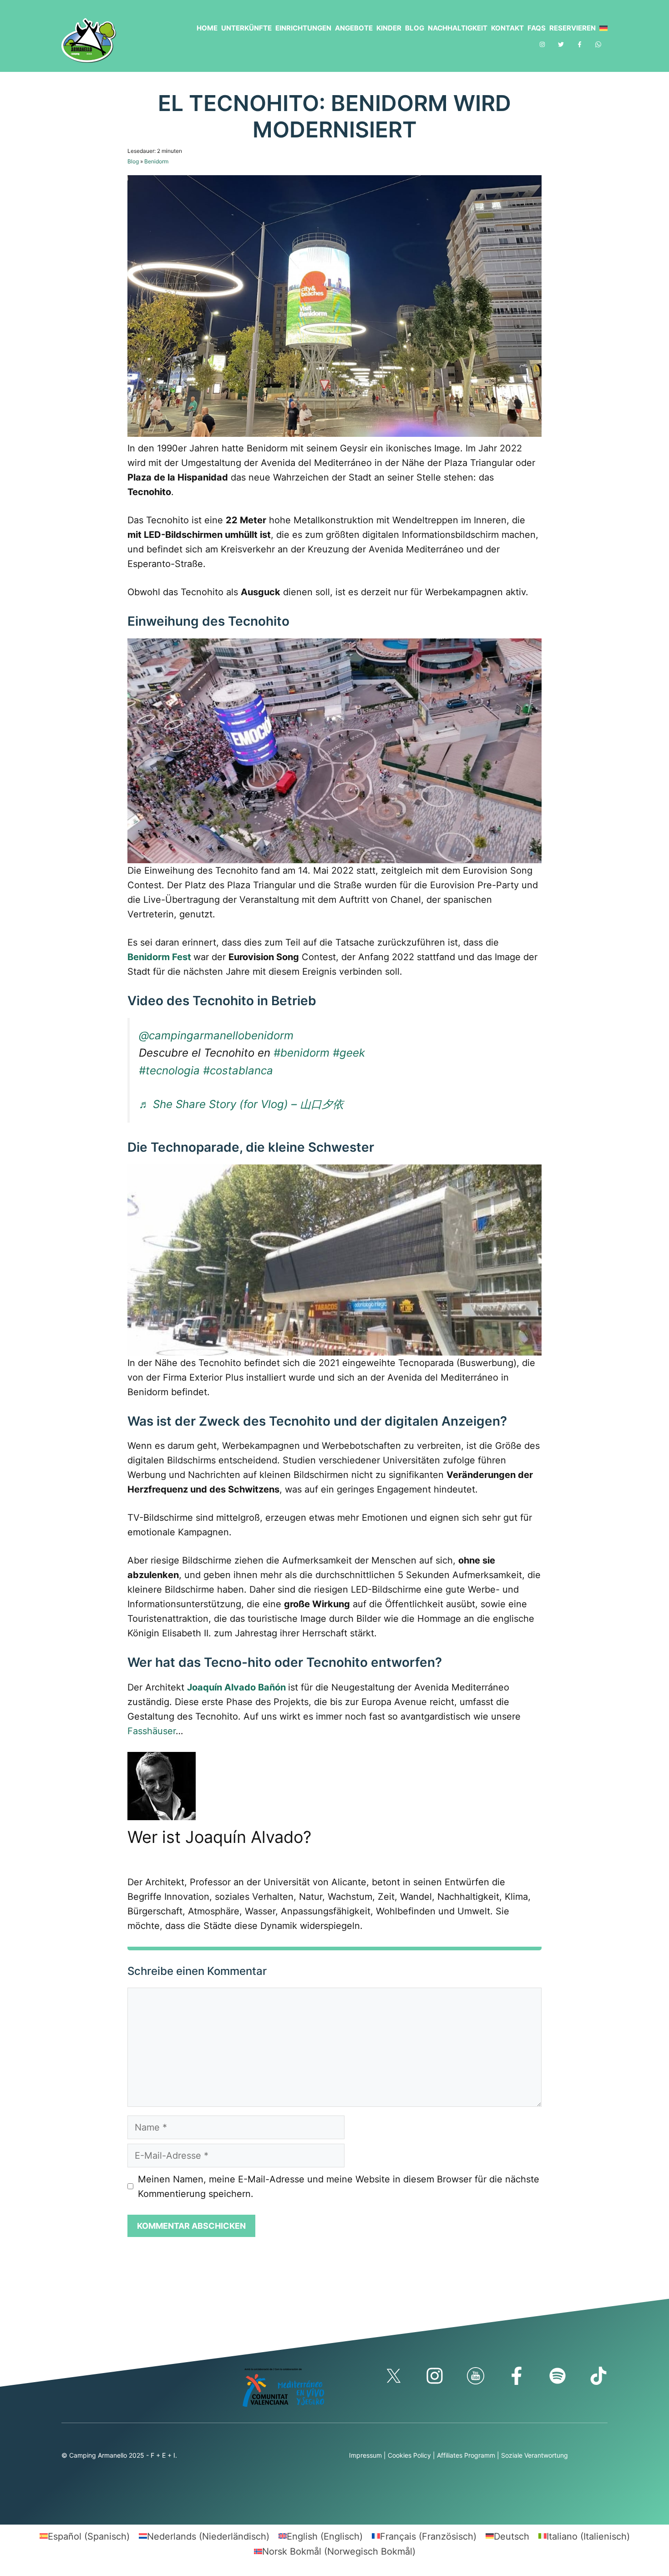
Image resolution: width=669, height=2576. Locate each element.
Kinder (389, 28)
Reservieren (573, 28)
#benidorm (302, 1053)
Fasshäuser (152, 1731)
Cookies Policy (409, 2455)
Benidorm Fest (159, 957)
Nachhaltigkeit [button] (458, 28)
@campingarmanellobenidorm (216, 1035)
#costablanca (238, 1070)
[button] (602, 28)
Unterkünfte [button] (246, 28)
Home (207, 28)
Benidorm (156, 161)
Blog (415, 28)
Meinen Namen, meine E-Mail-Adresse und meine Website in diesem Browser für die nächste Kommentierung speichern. (339, 2186)
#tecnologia (169, 1070)
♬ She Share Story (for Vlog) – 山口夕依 (241, 1104)
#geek (349, 1053)
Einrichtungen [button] (303, 28)
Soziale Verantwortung (535, 2455)
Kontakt (507, 28)
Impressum (365, 2455)
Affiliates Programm (466, 2455)
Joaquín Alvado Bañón (236, 1687)
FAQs (537, 28)
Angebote (354, 28)
